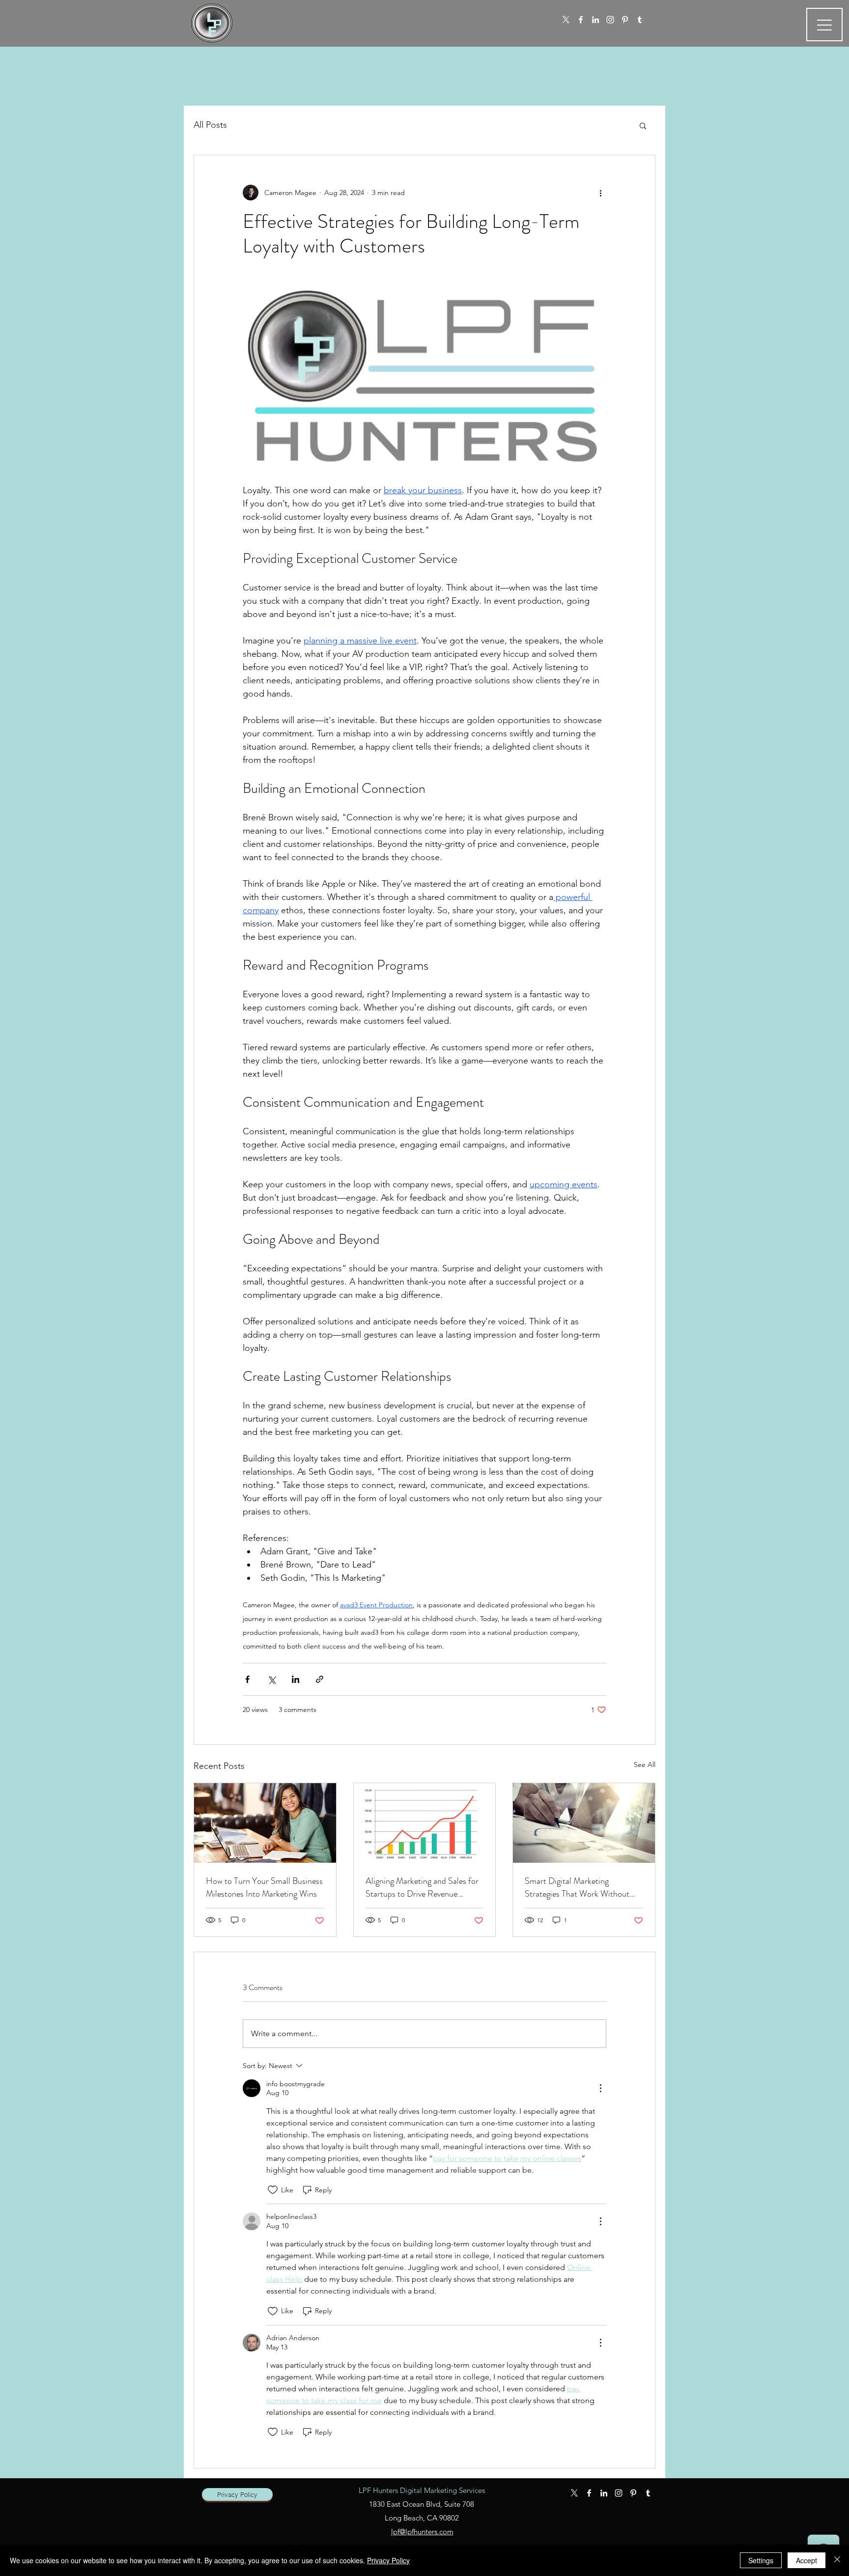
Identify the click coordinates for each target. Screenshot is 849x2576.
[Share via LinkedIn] (296, 1679)
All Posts (210, 125)
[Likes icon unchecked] (273, 2190)
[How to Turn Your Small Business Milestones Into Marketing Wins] (265, 1823)
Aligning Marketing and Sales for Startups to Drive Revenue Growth (422, 1887)
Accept (807, 2560)
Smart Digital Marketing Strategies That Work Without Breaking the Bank (577, 1887)
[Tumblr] (640, 20)
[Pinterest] (625, 20)
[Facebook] (581, 20)
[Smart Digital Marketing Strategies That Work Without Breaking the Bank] (584, 1823)
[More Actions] (600, 2088)
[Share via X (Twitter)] (271, 1679)
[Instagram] (610, 20)
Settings (761, 2560)
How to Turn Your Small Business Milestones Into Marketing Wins (264, 1887)
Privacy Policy (388, 2560)
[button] (643, 125)
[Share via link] (320, 1679)
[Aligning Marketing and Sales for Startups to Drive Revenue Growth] (425, 1823)
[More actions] (600, 193)
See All (645, 1764)
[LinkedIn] (595, 20)
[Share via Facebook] (247, 1679)
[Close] (837, 2560)
